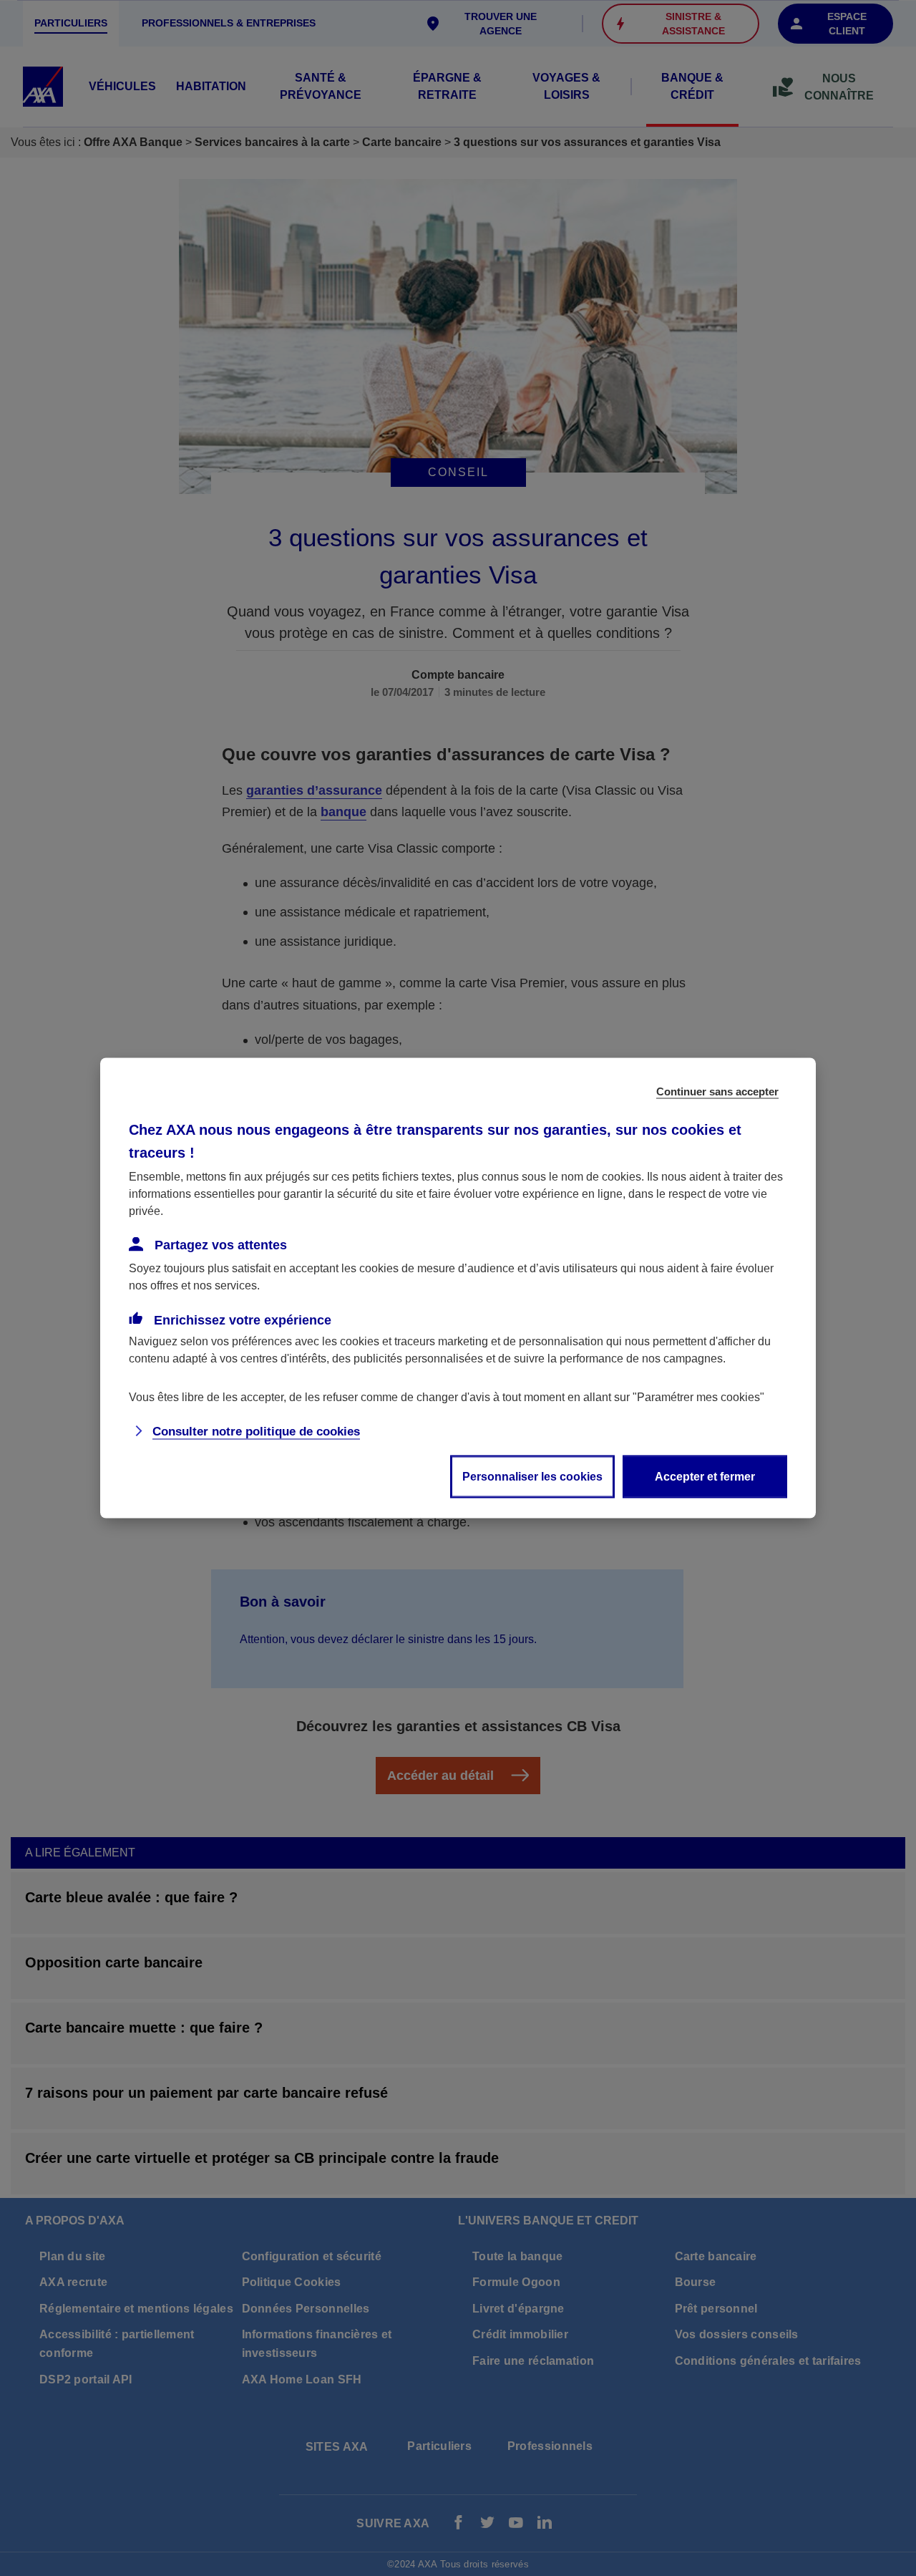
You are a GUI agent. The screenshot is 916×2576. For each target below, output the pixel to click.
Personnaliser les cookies (532, 1477)
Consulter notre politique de (256, 1432)
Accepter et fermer (705, 1477)
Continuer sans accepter (717, 1091)
